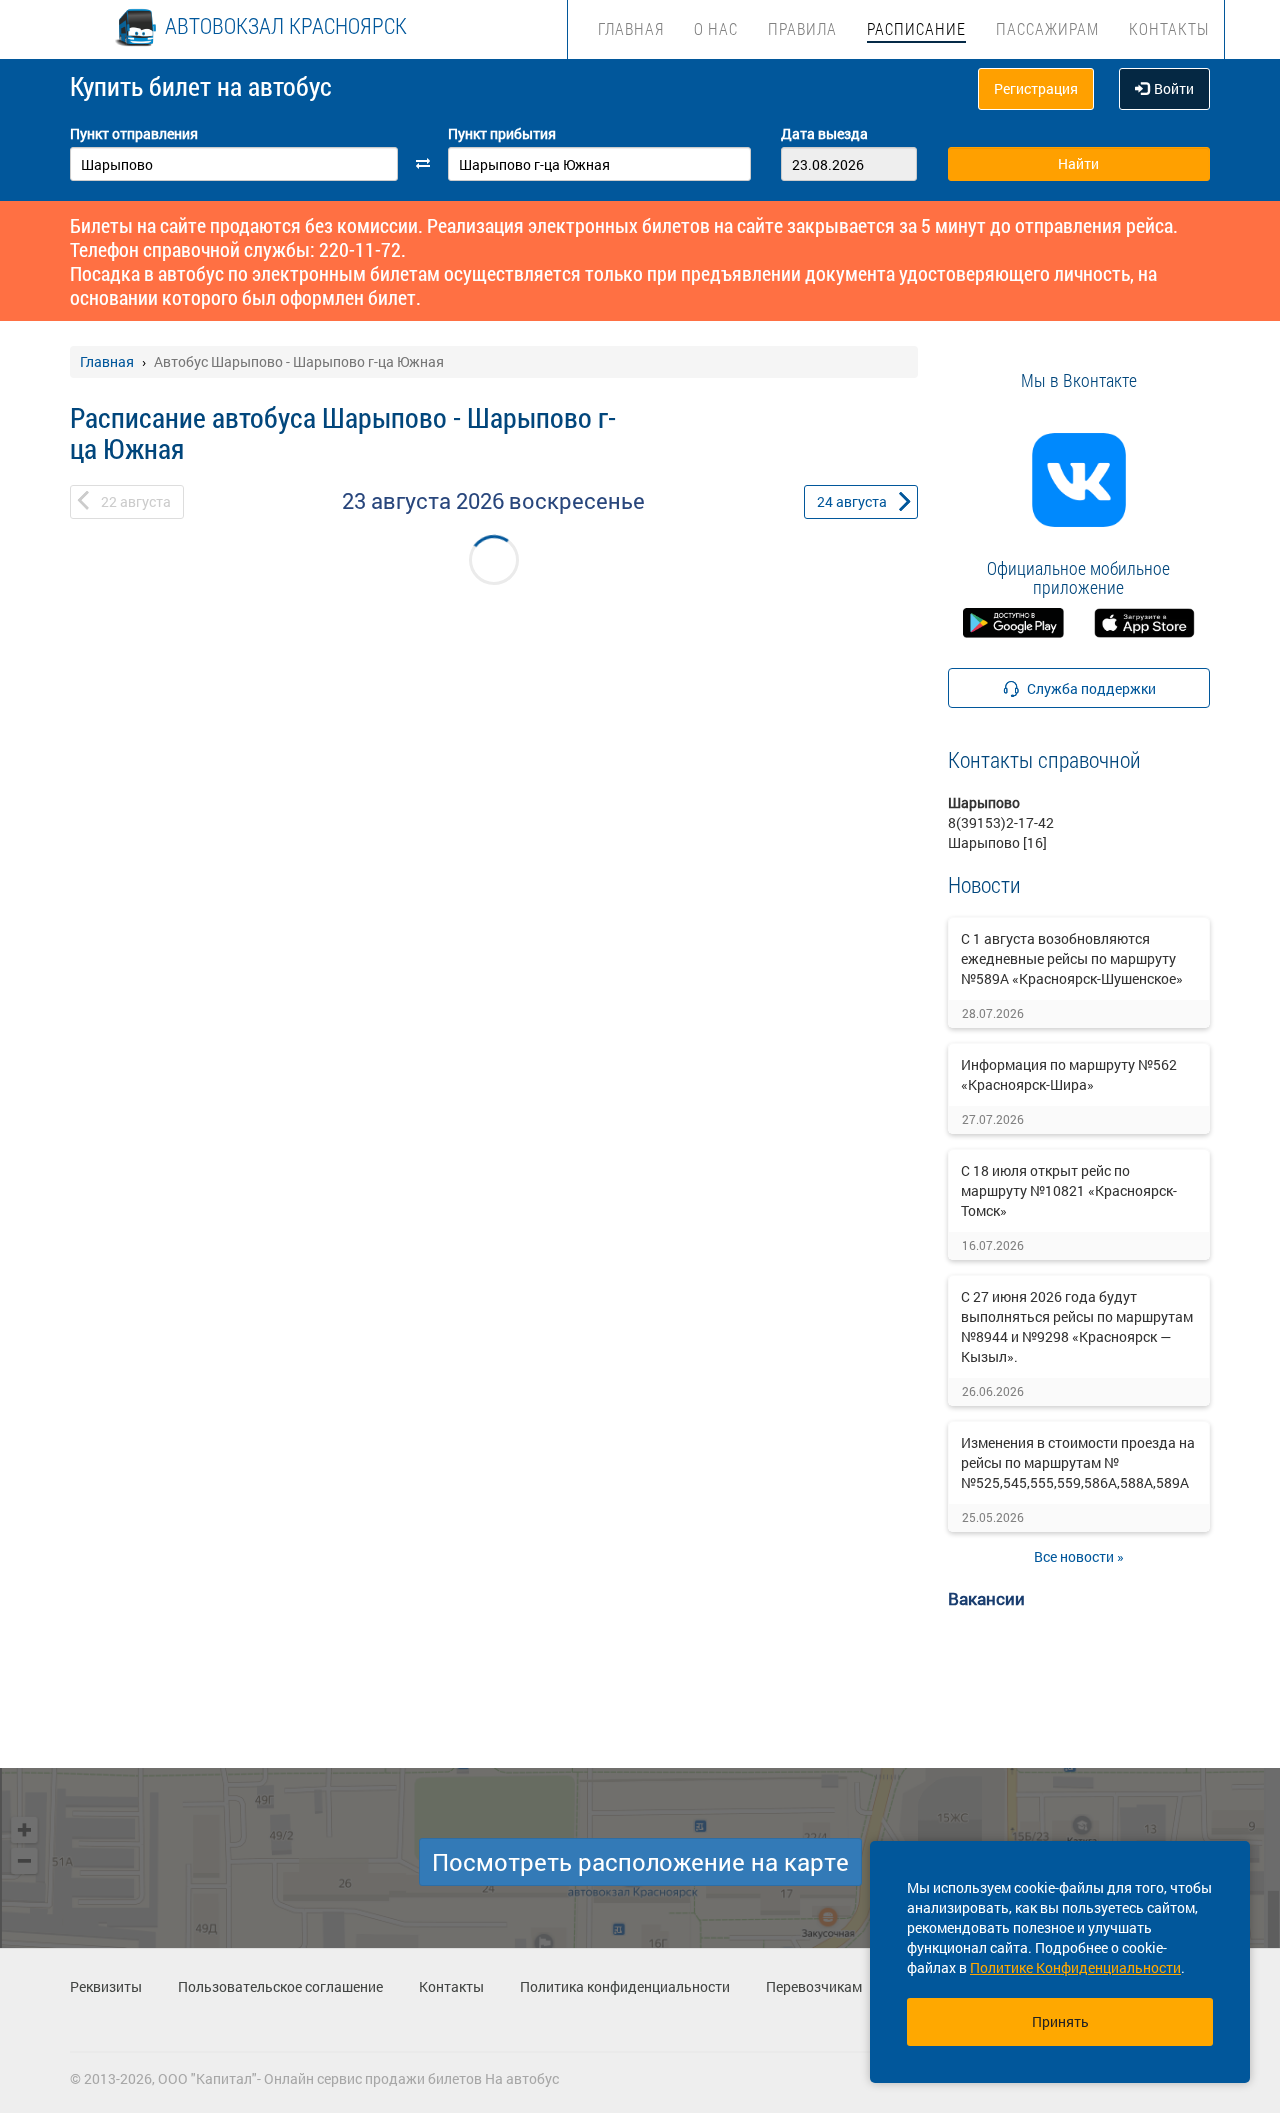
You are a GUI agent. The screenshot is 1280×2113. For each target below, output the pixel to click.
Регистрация (1036, 88)
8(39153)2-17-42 (1001, 822)
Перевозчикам (814, 1986)
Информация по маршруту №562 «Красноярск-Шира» (1069, 1074)
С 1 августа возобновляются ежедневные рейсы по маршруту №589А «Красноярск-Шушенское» (1072, 958)
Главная (631, 28)
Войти (1174, 88)
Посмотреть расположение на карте (640, 1862)
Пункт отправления (134, 133)
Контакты (1169, 28)
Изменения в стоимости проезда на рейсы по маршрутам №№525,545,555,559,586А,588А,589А (1078, 1462)
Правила (802, 28)
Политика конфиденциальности (625, 1986)
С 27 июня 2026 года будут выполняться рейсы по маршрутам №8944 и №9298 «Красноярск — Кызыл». (1077, 1326)
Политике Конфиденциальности (1075, 1967)
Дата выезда (824, 133)
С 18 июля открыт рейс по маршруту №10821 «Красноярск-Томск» (1069, 1190)
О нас (716, 28)
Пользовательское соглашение (280, 1986)
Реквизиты (106, 1986)
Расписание (916, 28)
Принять (1060, 2021)
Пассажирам (1047, 28)
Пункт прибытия (502, 133)
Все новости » (1079, 1556)
